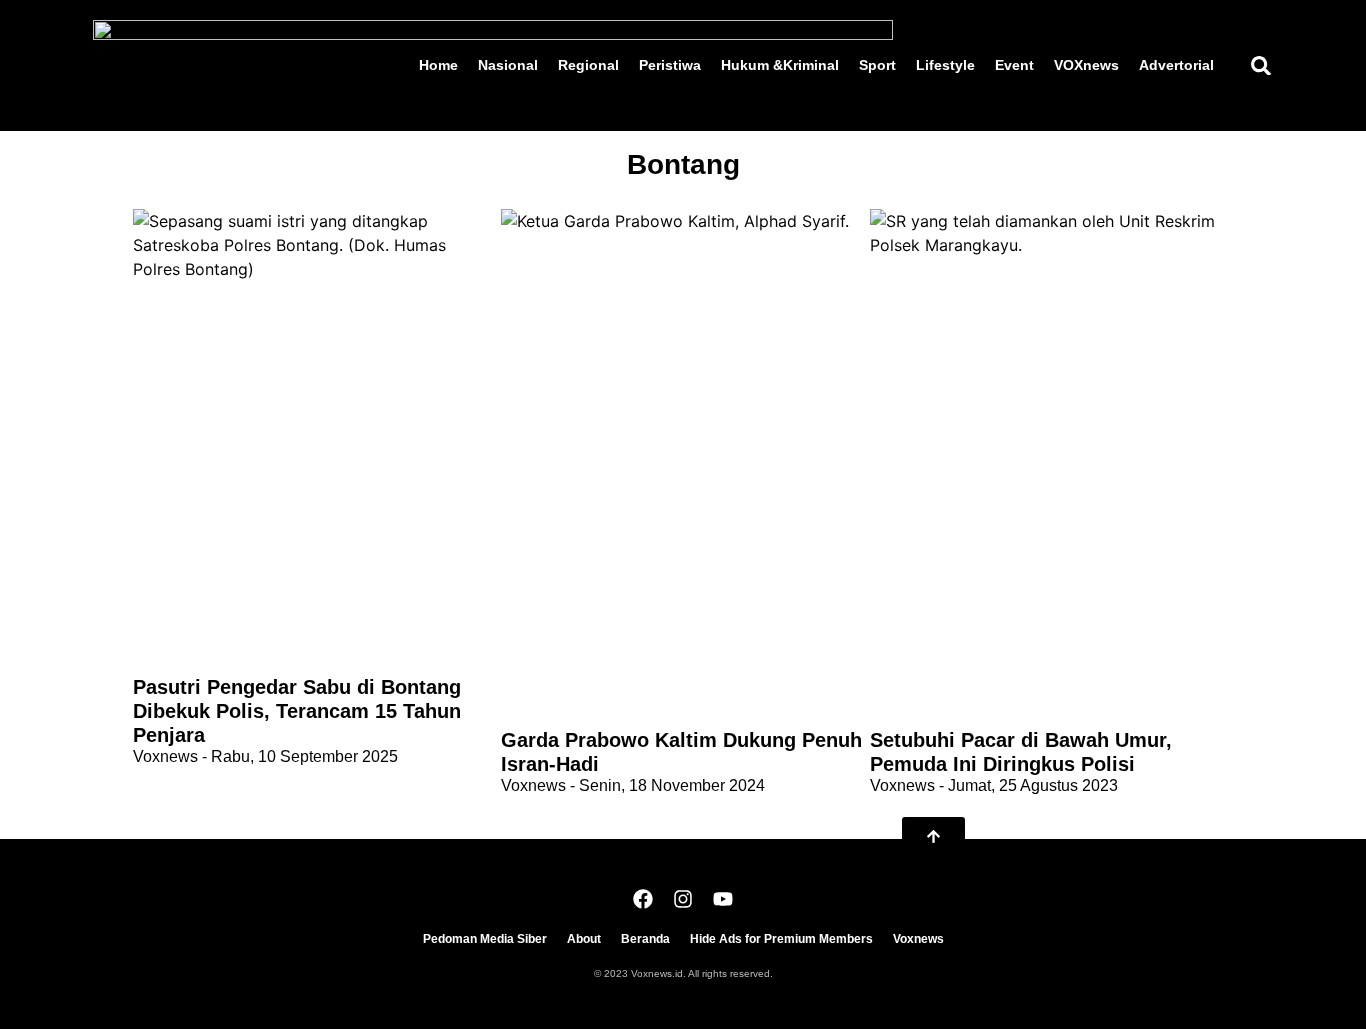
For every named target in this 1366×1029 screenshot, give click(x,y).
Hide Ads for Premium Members (781, 939)
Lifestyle (945, 65)
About (584, 939)
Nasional (508, 65)
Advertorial (1176, 65)
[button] (1260, 65)
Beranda (645, 939)
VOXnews (1086, 65)
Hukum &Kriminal (780, 65)
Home (438, 65)
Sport (877, 65)
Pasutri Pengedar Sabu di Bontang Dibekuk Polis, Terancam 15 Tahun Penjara (297, 711)
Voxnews (918, 939)
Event (1014, 65)
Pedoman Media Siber (485, 939)
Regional (588, 65)
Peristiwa (670, 65)
